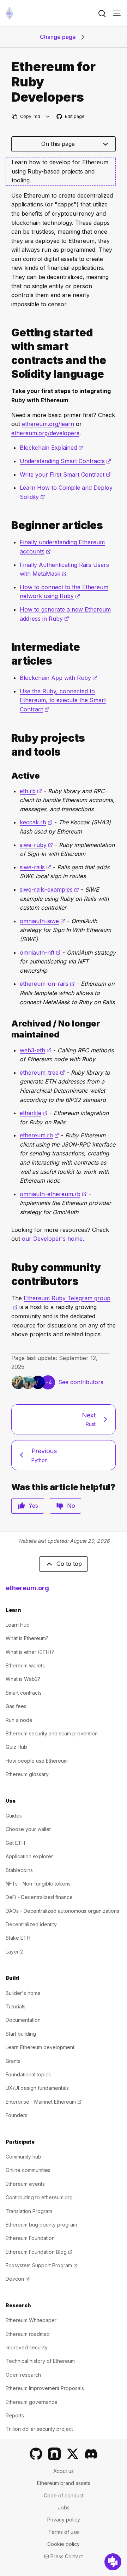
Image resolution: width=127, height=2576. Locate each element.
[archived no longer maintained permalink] (8, 1029)
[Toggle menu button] (117, 13)
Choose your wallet (28, 1829)
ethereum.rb (40, 1135)
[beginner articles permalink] (8, 525)
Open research (23, 2375)
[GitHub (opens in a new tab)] (36, 2454)
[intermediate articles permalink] (8, 654)
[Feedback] (113, 2562)
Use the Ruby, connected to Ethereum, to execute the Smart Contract (63, 700)
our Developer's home (52, 1239)
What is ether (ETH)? (30, 1652)
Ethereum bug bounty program (41, 2225)
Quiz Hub (16, 1747)
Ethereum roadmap (28, 2334)
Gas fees (16, 1706)
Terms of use (64, 2532)
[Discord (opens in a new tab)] (91, 2454)
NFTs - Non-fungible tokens (38, 1884)
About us (64, 2471)
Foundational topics (28, 2074)
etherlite (34, 1113)
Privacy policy (64, 2520)
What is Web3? (23, 1679)
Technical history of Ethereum (40, 2361)
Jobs (64, 2507)
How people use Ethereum (37, 1761)
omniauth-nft (40, 953)
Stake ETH (18, 1938)
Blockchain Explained (52, 448)
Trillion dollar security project (39, 2429)
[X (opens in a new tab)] (73, 2454)
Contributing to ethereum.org (39, 2197)
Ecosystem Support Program (42, 2265)
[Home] (10, 13)
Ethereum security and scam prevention (52, 1733)
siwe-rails (35, 867)
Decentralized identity (31, 1924)
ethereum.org (27, 1588)
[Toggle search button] (102, 13)
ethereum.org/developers (45, 433)
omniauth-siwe (43, 921)
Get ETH (15, 1843)
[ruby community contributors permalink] (8, 1274)
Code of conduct (64, 2495)
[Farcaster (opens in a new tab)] (54, 2454)
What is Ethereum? (27, 1638)
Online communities (28, 2170)
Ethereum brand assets (64, 2483)
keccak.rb (36, 822)
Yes (33, 1506)
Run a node (19, 1720)
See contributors (81, 1382)
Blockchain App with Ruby (59, 678)
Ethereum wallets (25, 1665)
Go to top (69, 1564)
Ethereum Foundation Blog (39, 2252)
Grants (13, 2061)
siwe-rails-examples (49, 889)
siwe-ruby (36, 845)
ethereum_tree (42, 1073)
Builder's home (23, 1993)
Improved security (27, 2347)
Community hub (23, 2157)
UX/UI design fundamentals (37, 2088)
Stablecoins (19, 1870)
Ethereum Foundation (30, 2238)
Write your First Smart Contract (65, 474)
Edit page (71, 117)
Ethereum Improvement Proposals (45, 2388)
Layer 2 (14, 1952)
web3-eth (36, 1050)
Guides (14, 1816)
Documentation (23, 2020)
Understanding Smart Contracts (65, 461)
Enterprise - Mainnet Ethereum (44, 2102)
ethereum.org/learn (48, 424)
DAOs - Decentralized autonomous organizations (62, 1911)
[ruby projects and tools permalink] (8, 745)
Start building (21, 2034)
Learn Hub (18, 1625)
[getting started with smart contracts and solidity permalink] (8, 353)
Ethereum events (25, 2184)
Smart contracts (24, 1693)
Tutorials (16, 2006)
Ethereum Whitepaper (31, 2320)
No (71, 1506)
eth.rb (31, 791)
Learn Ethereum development (40, 2047)
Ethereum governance (32, 2402)
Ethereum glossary (27, 1774)
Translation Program (29, 2211)
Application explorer (29, 1856)
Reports (15, 2415)
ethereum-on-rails (47, 984)
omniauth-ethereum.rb (53, 1194)
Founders (17, 2115)
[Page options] (48, 116)
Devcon (18, 2279)
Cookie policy (64, 2544)
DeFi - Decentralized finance (39, 1897)
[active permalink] (8, 776)
